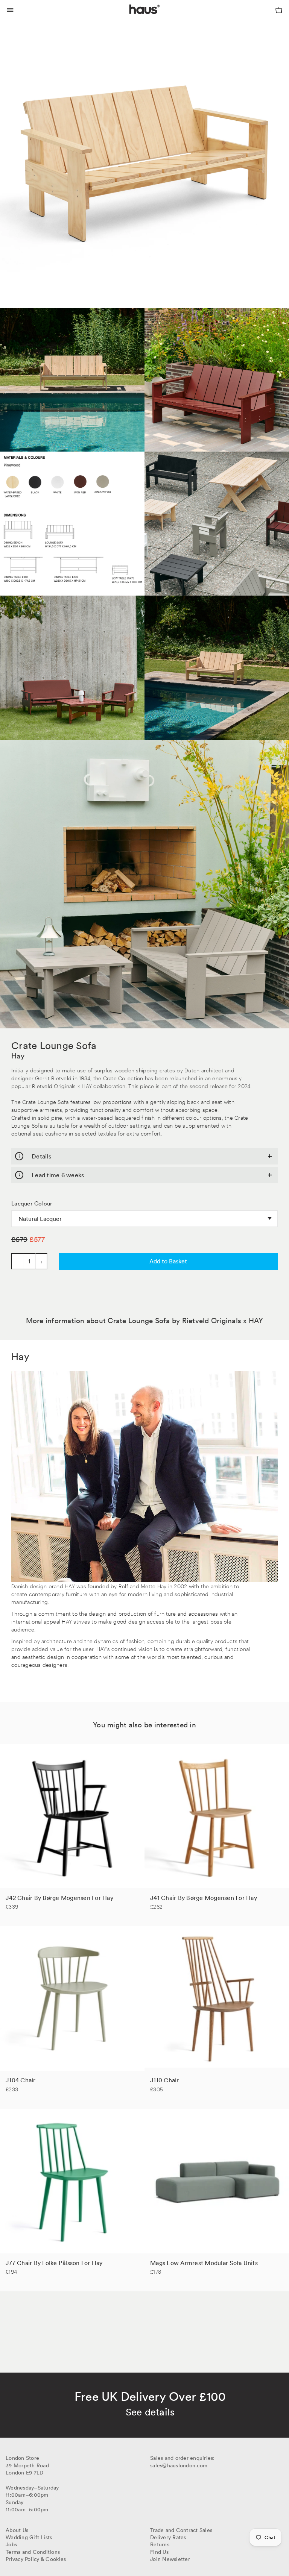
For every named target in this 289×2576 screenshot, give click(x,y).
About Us (17, 2530)
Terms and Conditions (33, 2552)
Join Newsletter (170, 2559)
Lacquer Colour (32, 1204)
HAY (70, 1586)
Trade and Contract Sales (181, 2530)
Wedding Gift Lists (29, 2537)
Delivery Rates (168, 2537)
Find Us (159, 2552)
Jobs (11, 2544)
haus (131, 18)
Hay (18, 1056)
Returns (160, 2544)
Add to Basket (168, 1261)
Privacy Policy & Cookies (36, 2559)
